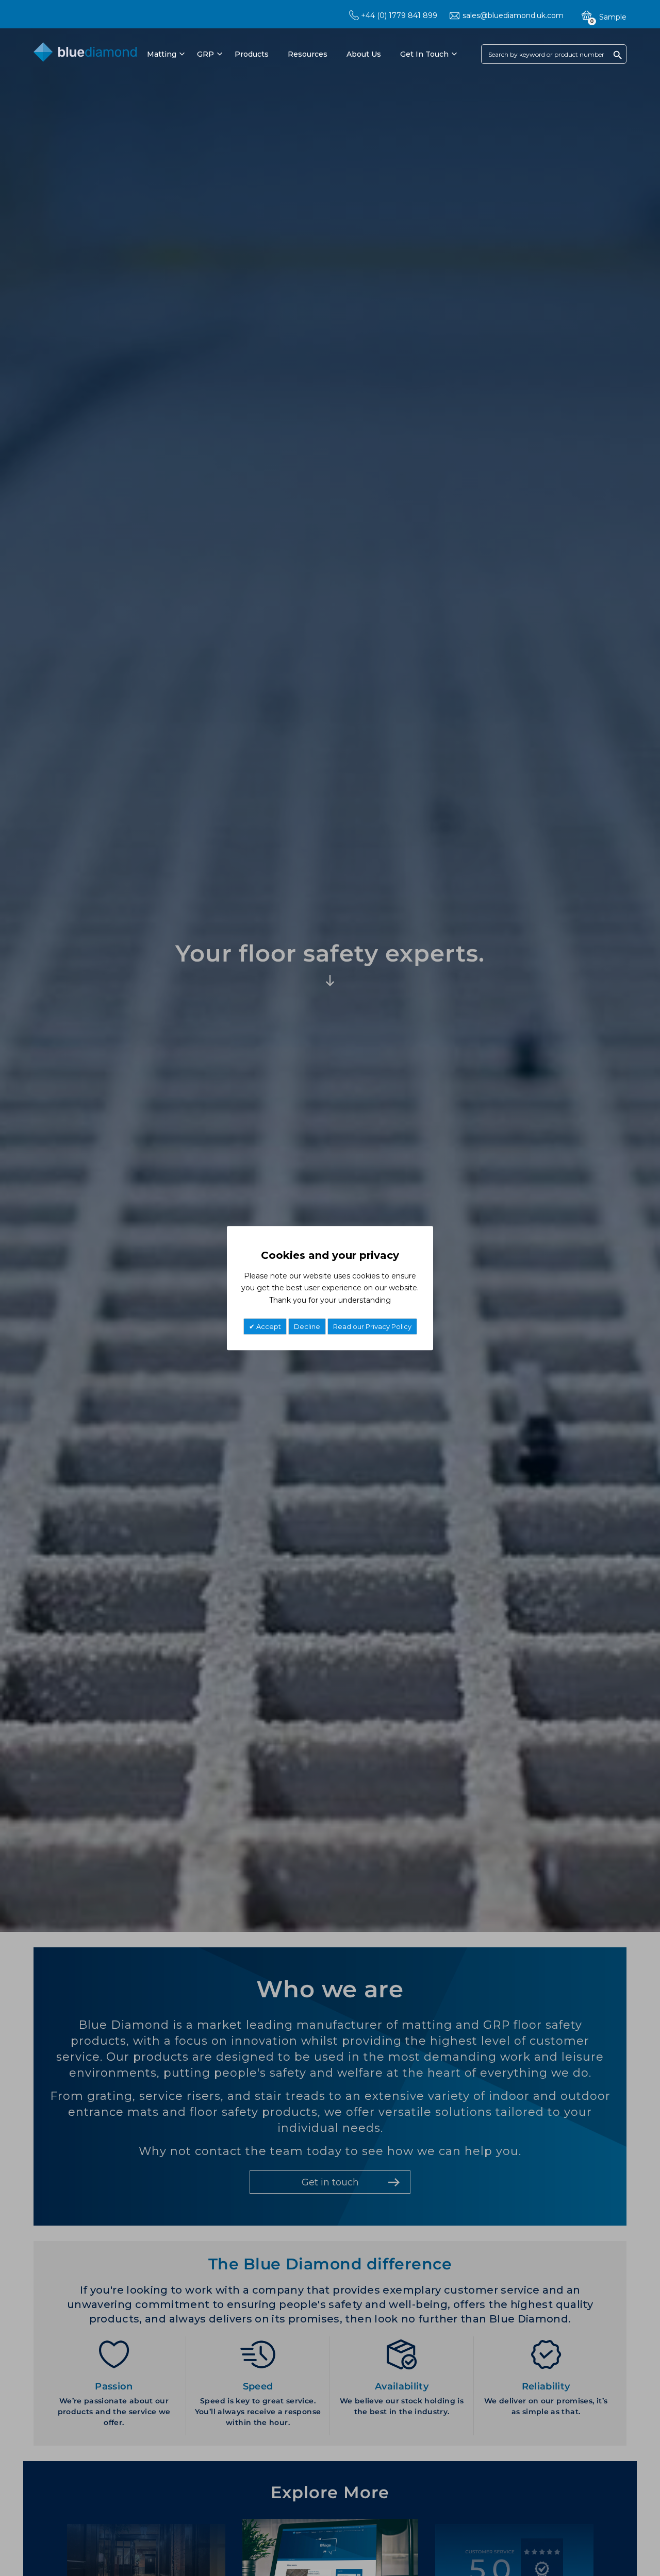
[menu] (301, 54)
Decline (307, 1326)
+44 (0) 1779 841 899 (399, 15)
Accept (268, 1326)
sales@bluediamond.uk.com (513, 15)
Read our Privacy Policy (372, 1326)
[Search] (618, 55)
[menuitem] (164, 54)
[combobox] (554, 54)
